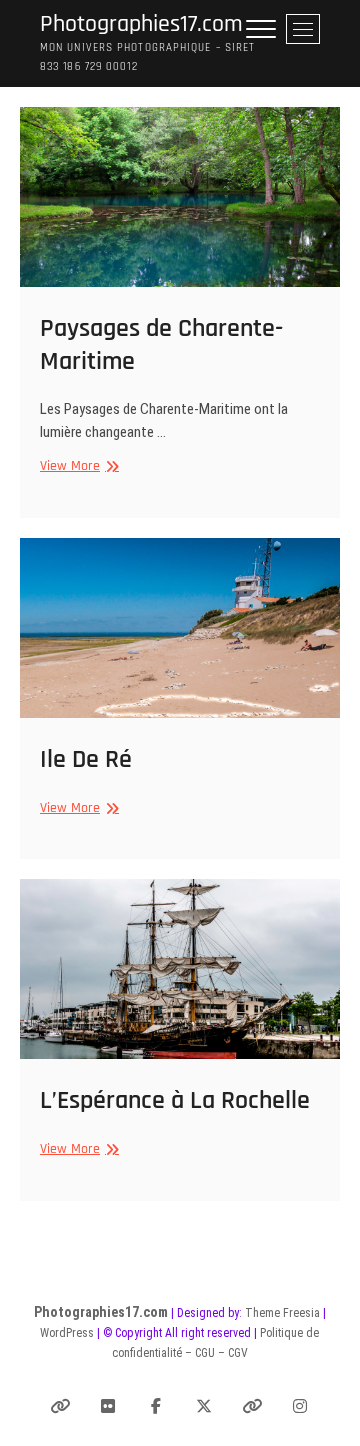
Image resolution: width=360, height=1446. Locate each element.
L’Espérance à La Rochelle (175, 1100)
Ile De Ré (86, 759)
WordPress (67, 1333)
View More (77, 466)
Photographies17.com (141, 24)
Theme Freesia (282, 1313)
